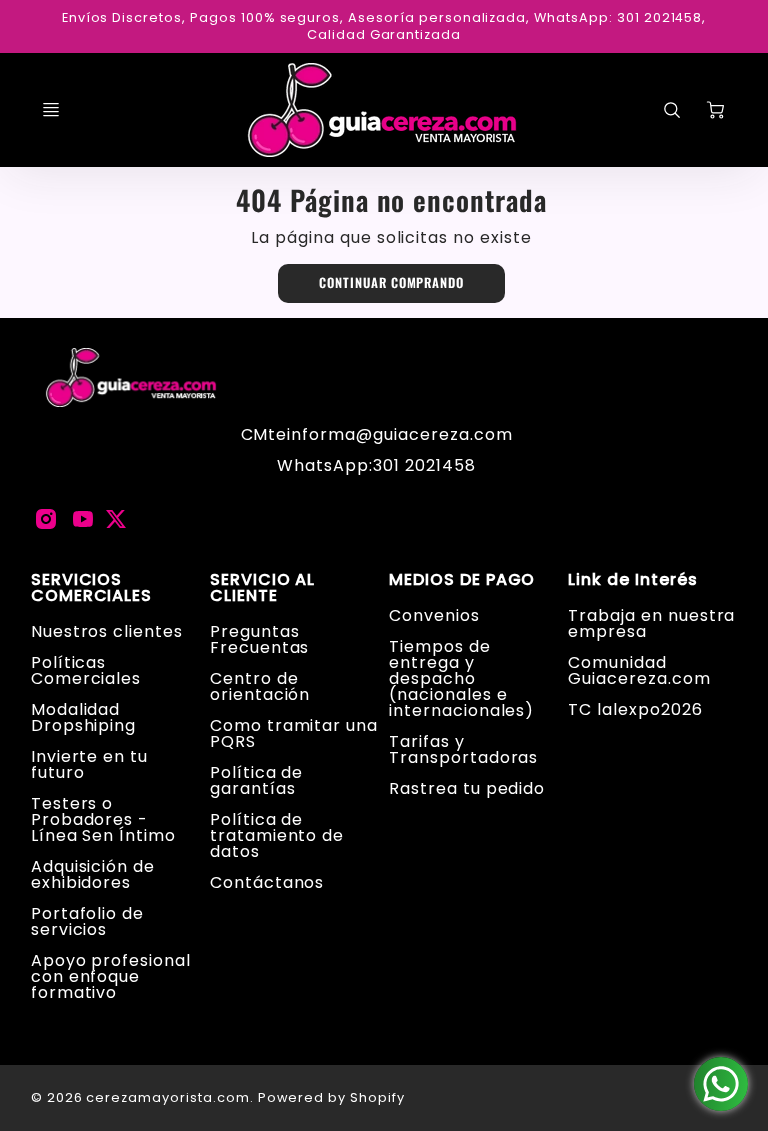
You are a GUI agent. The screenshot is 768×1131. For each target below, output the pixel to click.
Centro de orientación (260, 686)
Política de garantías (257, 780)
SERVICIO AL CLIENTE (263, 588)
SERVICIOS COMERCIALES (92, 588)
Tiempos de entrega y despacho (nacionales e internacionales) (461, 678)
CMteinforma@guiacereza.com (377, 434)
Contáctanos (267, 882)
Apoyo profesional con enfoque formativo (111, 976)
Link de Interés (632, 580)
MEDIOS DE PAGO (462, 580)
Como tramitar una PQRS (294, 733)
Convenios (434, 615)
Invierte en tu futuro (89, 764)
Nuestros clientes (107, 631)
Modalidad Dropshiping (84, 717)
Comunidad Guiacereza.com (639, 670)
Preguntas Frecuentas (260, 639)
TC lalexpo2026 (635, 709)
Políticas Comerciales (86, 670)
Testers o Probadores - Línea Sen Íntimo (103, 819)
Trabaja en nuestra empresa (651, 623)
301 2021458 (424, 465)
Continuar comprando (391, 282)
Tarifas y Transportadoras (463, 749)
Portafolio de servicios (87, 921)
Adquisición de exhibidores (93, 874)
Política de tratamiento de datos (277, 835)
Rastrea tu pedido (467, 788)
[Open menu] (51, 110)
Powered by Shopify (331, 1097)
